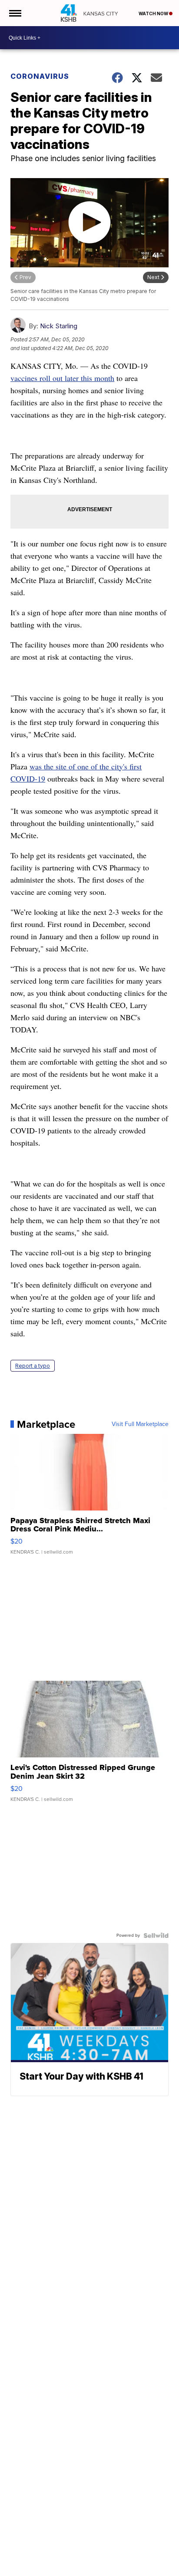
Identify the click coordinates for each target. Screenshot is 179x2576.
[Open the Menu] (15, 13)
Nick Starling (59, 326)
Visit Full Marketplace (140, 1424)
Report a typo (33, 1366)
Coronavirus (40, 76)
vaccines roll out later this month (62, 378)
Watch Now (154, 13)
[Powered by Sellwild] (156, 1935)
